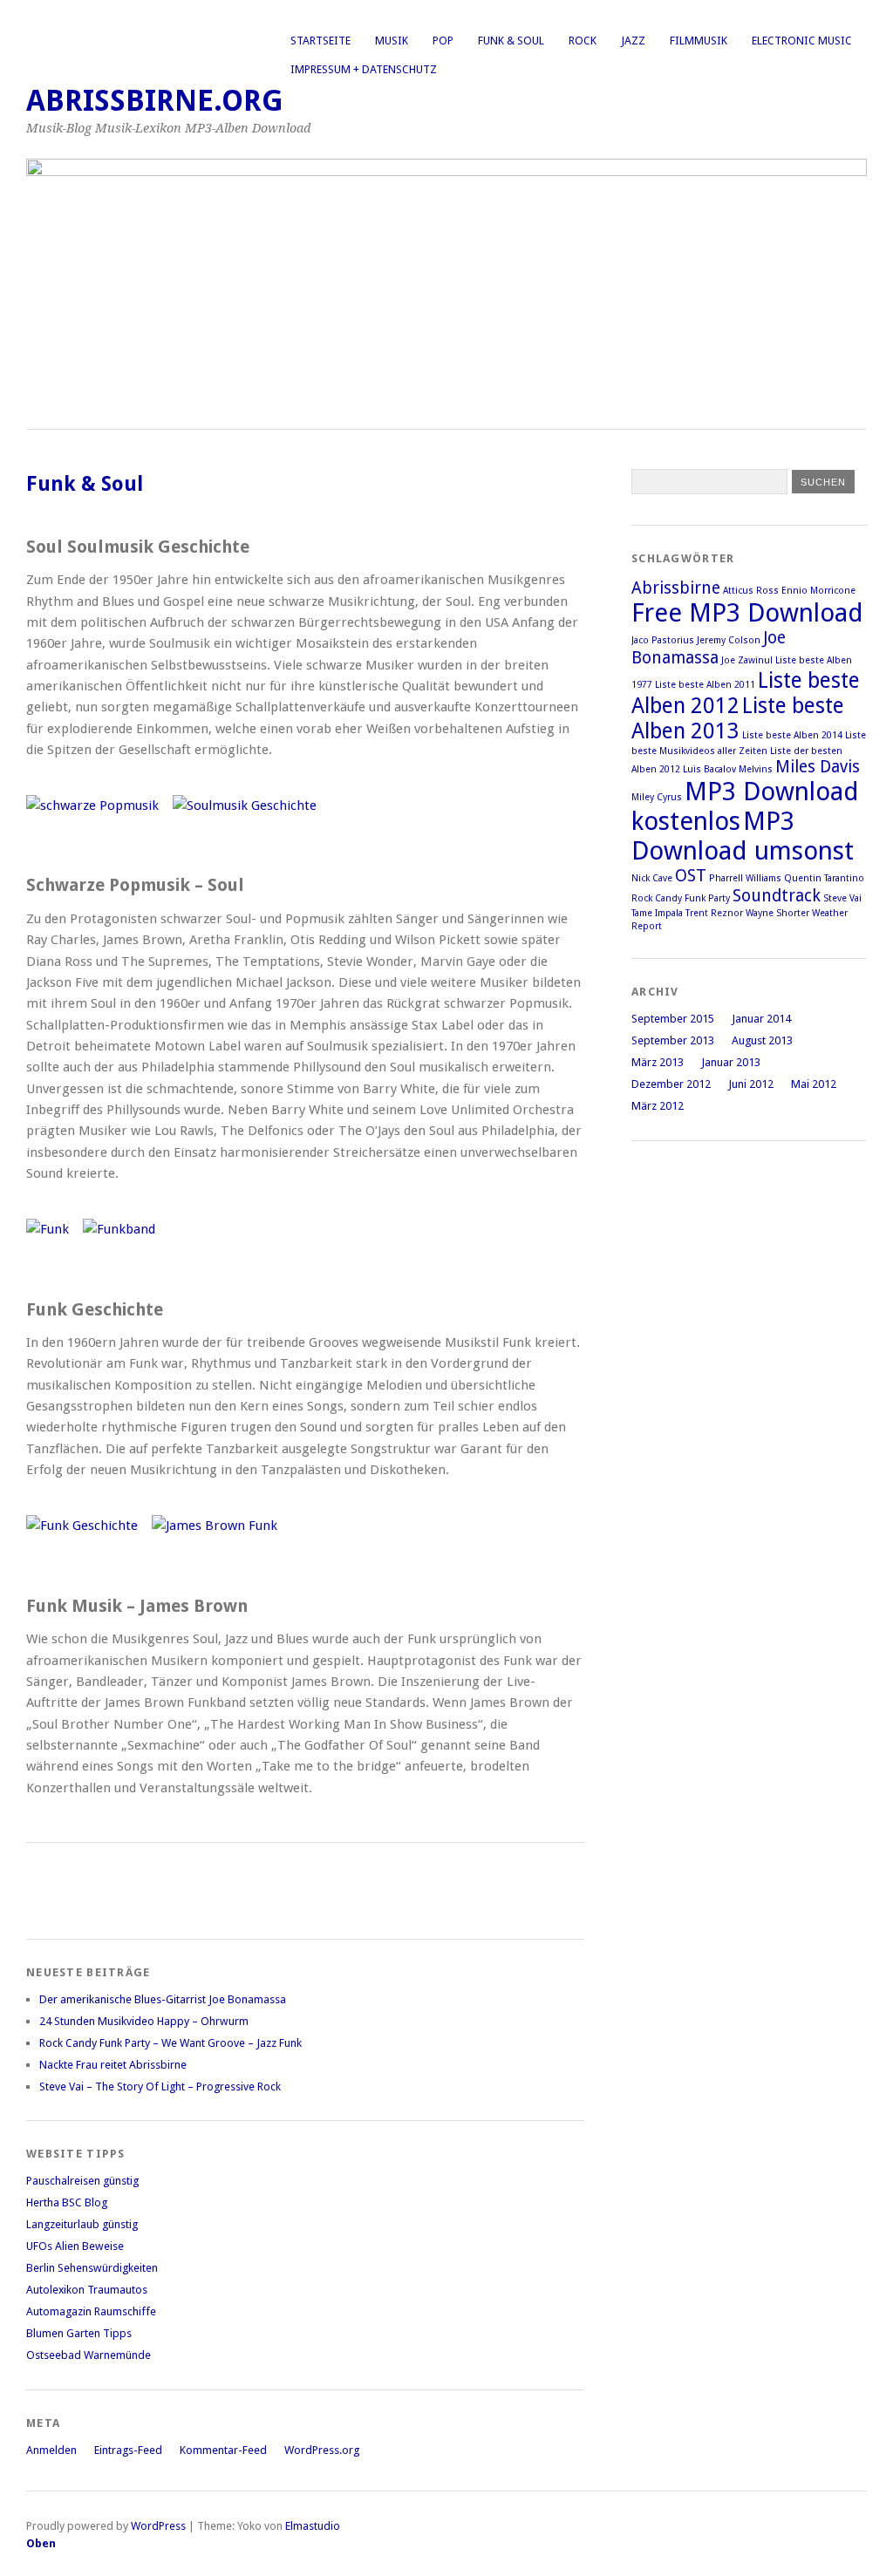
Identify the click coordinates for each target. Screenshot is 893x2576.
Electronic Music (802, 41)
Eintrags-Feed (128, 2450)
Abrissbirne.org (155, 101)
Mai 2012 (814, 1084)
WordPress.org (322, 2450)
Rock (583, 41)
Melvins (756, 769)
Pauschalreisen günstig (82, 2181)
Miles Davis (818, 767)
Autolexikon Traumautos (87, 2290)
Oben (41, 2543)
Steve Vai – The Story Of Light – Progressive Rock (160, 2087)
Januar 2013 (731, 1062)
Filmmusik (699, 41)
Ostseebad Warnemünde (89, 2355)
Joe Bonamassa (709, 648)
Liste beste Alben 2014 (792, 735)
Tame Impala (657, 913)
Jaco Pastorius (663, 640)
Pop (443, 41)
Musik (392, 41)
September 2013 (673, 1040)
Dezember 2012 (671, 1084)
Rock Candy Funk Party (681, 898)
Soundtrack (777, 896)
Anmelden (51, 2450)
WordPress (158, 2526)
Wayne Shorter (777, 913)
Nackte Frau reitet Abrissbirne (113, 2065)
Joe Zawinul (747, 660)
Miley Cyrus (657, 797)
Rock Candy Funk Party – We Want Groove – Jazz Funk (170, 2043)
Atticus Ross (751, 591)
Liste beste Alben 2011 (705, 685)
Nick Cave (652, 878)
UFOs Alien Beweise (75, 2246)
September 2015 (673, 1019)
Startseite (320, 41)
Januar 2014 (761, 1019)
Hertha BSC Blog (67, 2202)
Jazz (633, 41)
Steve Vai (842, 898)
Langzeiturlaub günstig (82, 2224)
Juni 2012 (751, 1084)
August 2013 (762, 1040)
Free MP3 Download (747, 613)
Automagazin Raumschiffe (91, 2311)
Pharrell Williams (745, 878)
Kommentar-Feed (223, 2450)
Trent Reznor (714, 913)
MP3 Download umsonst (743, 836)
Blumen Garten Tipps (79, 2333)
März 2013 (658, 1062)
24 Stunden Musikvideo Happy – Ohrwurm (144, 2021)
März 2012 (658, 1106)
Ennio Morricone (818, 591)
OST (691, 876)
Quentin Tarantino (824, 878)
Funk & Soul (511, 41)
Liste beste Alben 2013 (738, 718)
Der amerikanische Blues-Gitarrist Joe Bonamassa (163, 1999)
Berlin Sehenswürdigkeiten (92, 2268)
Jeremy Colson (729, 640)
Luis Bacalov (709, 769)
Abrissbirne (676, 588)
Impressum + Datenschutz (364, 69)
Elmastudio (313, 2526)
